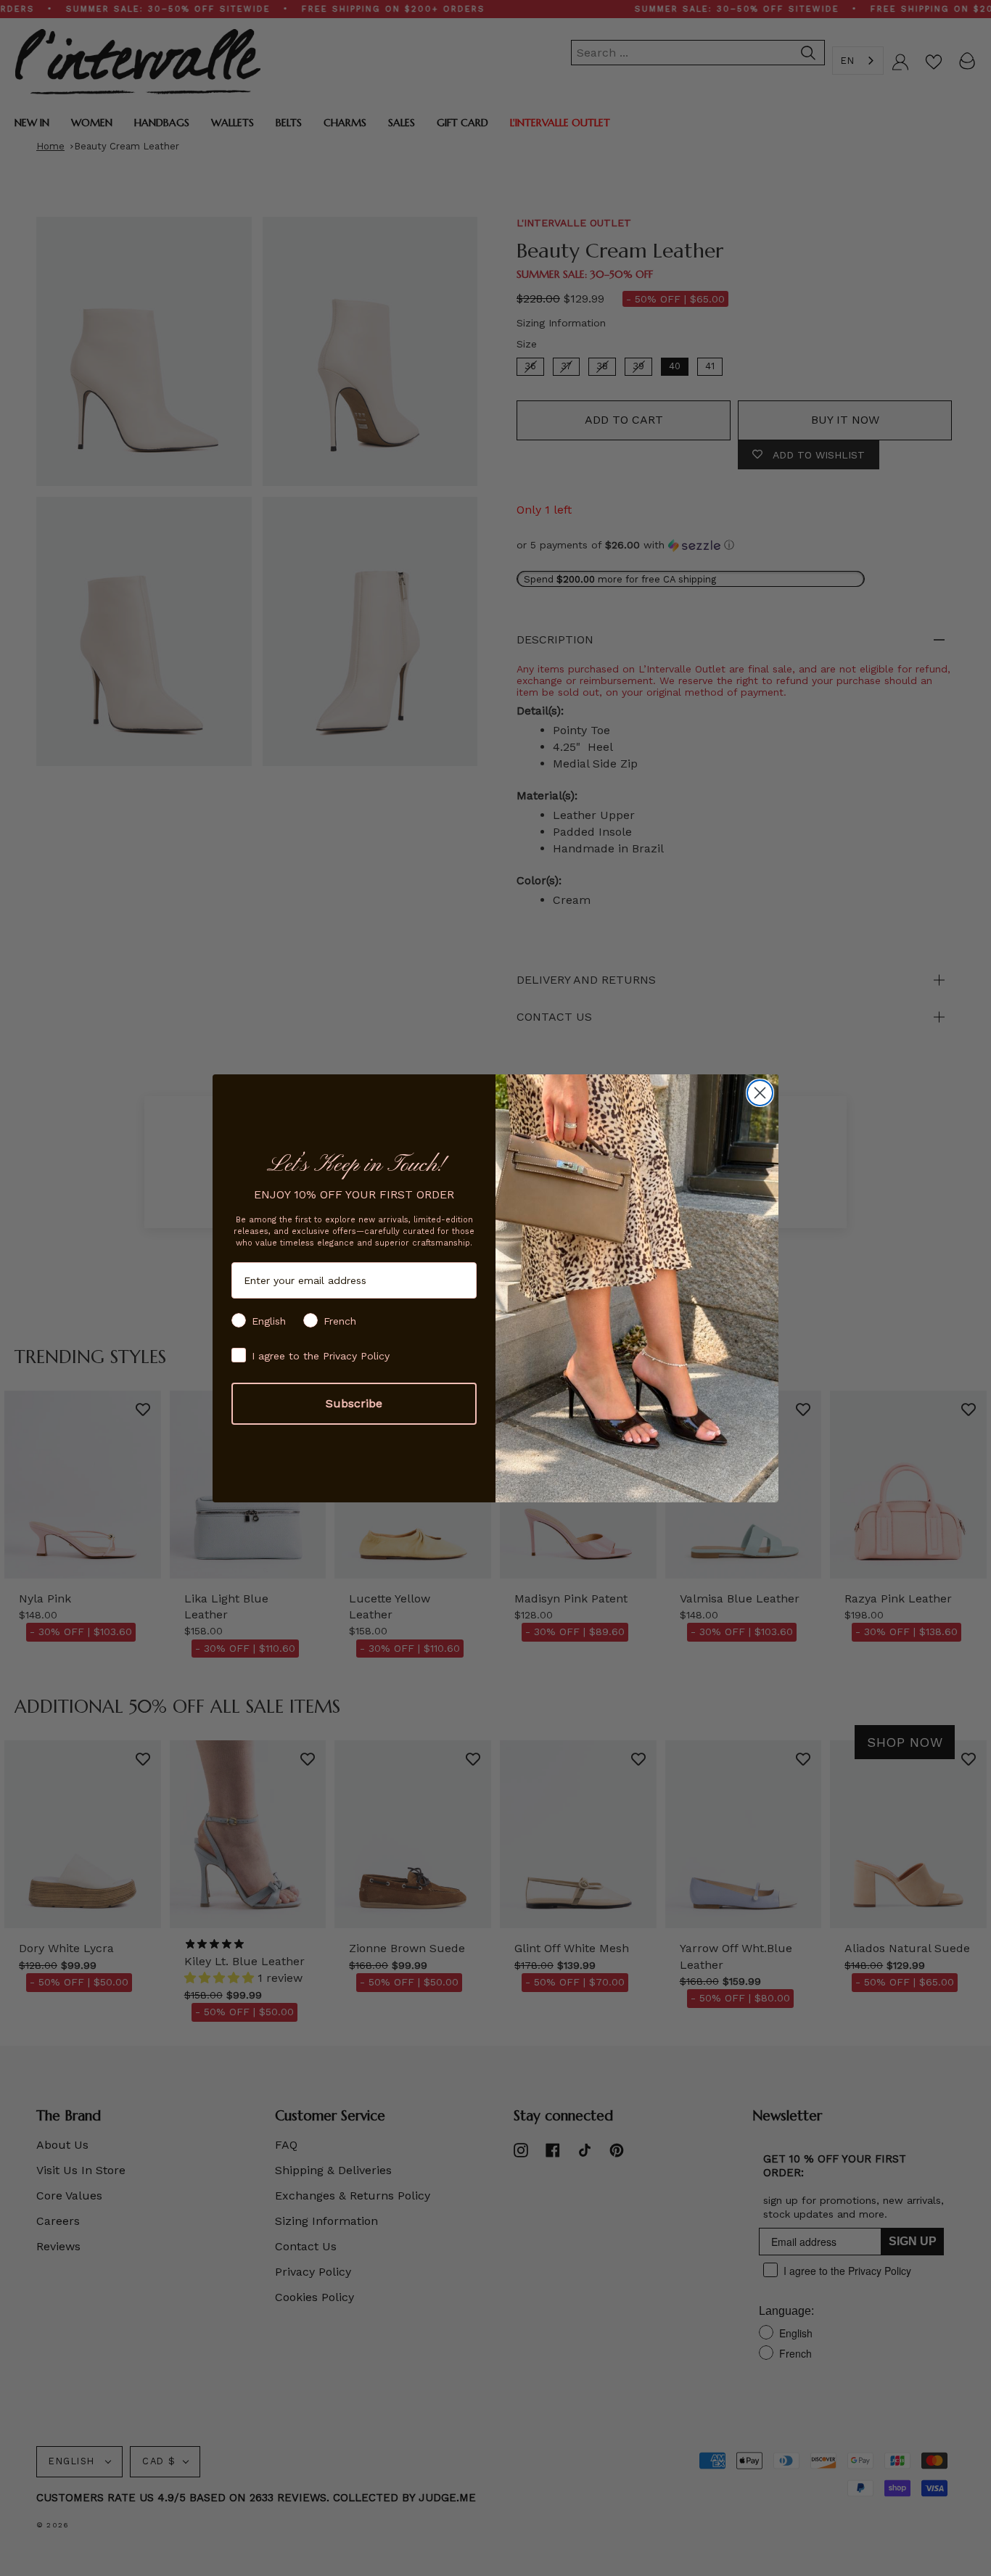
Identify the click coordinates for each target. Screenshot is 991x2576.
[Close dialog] (760, 1093)
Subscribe (354, 1403)
